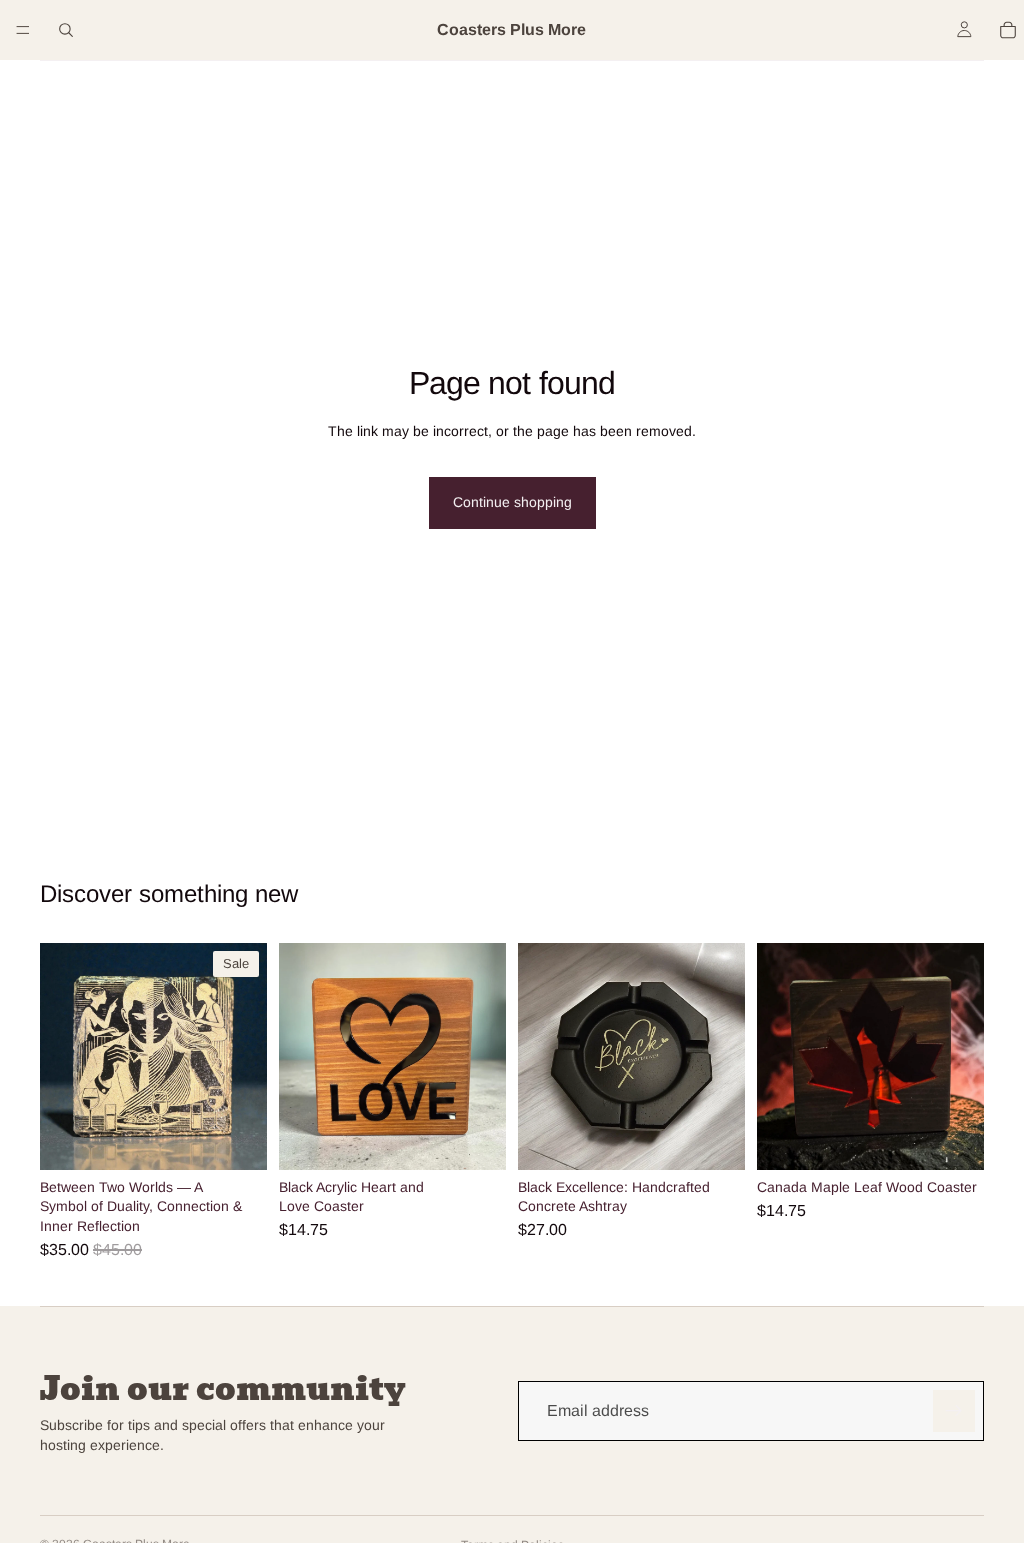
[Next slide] (484, 1056)
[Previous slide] (301, 1056)
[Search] (66, 30)
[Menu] (23, 30)
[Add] (475, 1139)
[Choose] (236, 1139)
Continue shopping (512, 502)
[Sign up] (954, 1411)
